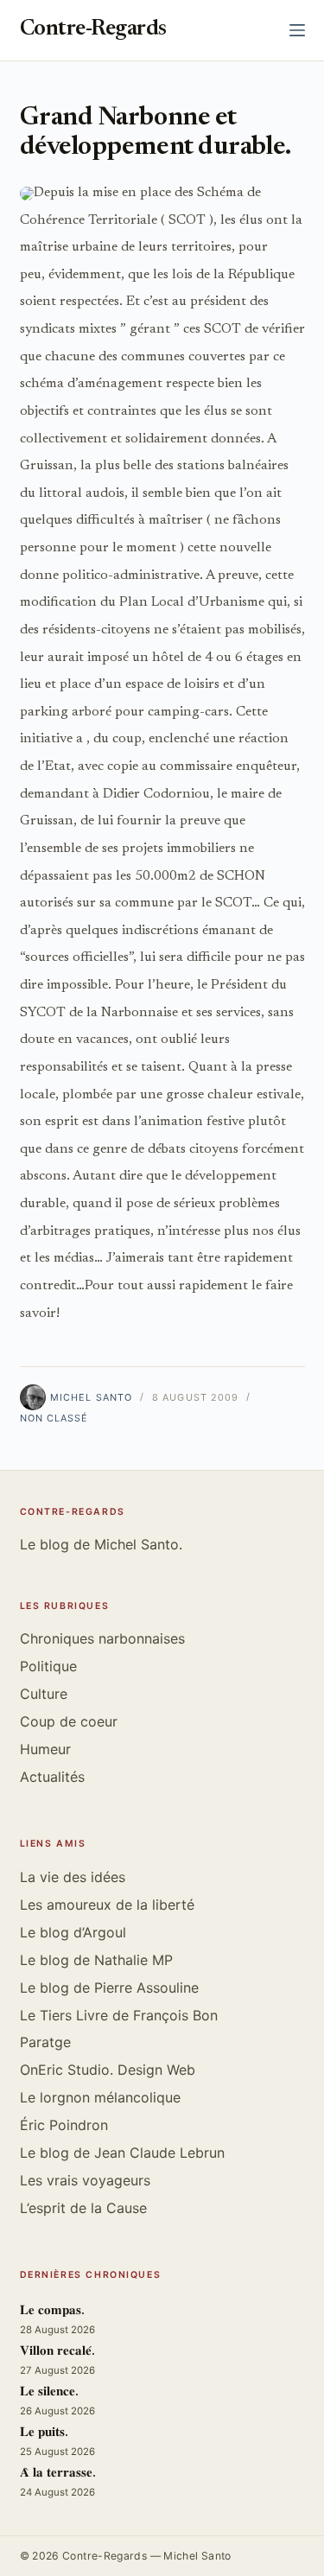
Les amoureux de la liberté (107, 1905)
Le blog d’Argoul (73, 1932)
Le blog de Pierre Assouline (109, 1988)
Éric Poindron (64, 2125)
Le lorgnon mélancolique (100, 2097)
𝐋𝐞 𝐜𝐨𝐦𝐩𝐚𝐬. (52, 2311)
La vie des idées (73, 1877)
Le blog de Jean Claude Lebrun (122, 2153)
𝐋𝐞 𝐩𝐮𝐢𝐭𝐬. (44, 2433)
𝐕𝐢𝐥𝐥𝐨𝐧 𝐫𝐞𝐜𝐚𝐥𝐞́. (57, 2352)
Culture (44, 1694)
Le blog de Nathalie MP (96, 1960)
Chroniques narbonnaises (102, 1638)
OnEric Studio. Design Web (108, 2070)
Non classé (54, 1418)
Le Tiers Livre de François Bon (119, 2015)
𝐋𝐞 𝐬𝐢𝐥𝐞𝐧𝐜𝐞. (49, 2392)
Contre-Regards (93, 30)
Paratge (45, 2042)
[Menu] (297, 30)
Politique (48, 1666)
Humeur (45, 1749)
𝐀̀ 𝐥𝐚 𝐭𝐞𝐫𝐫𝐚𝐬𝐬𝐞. (58, 2474)
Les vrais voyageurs (85, 2180)
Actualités (52, 1777)
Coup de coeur (69, 1721)
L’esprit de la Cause (83, 2208)
